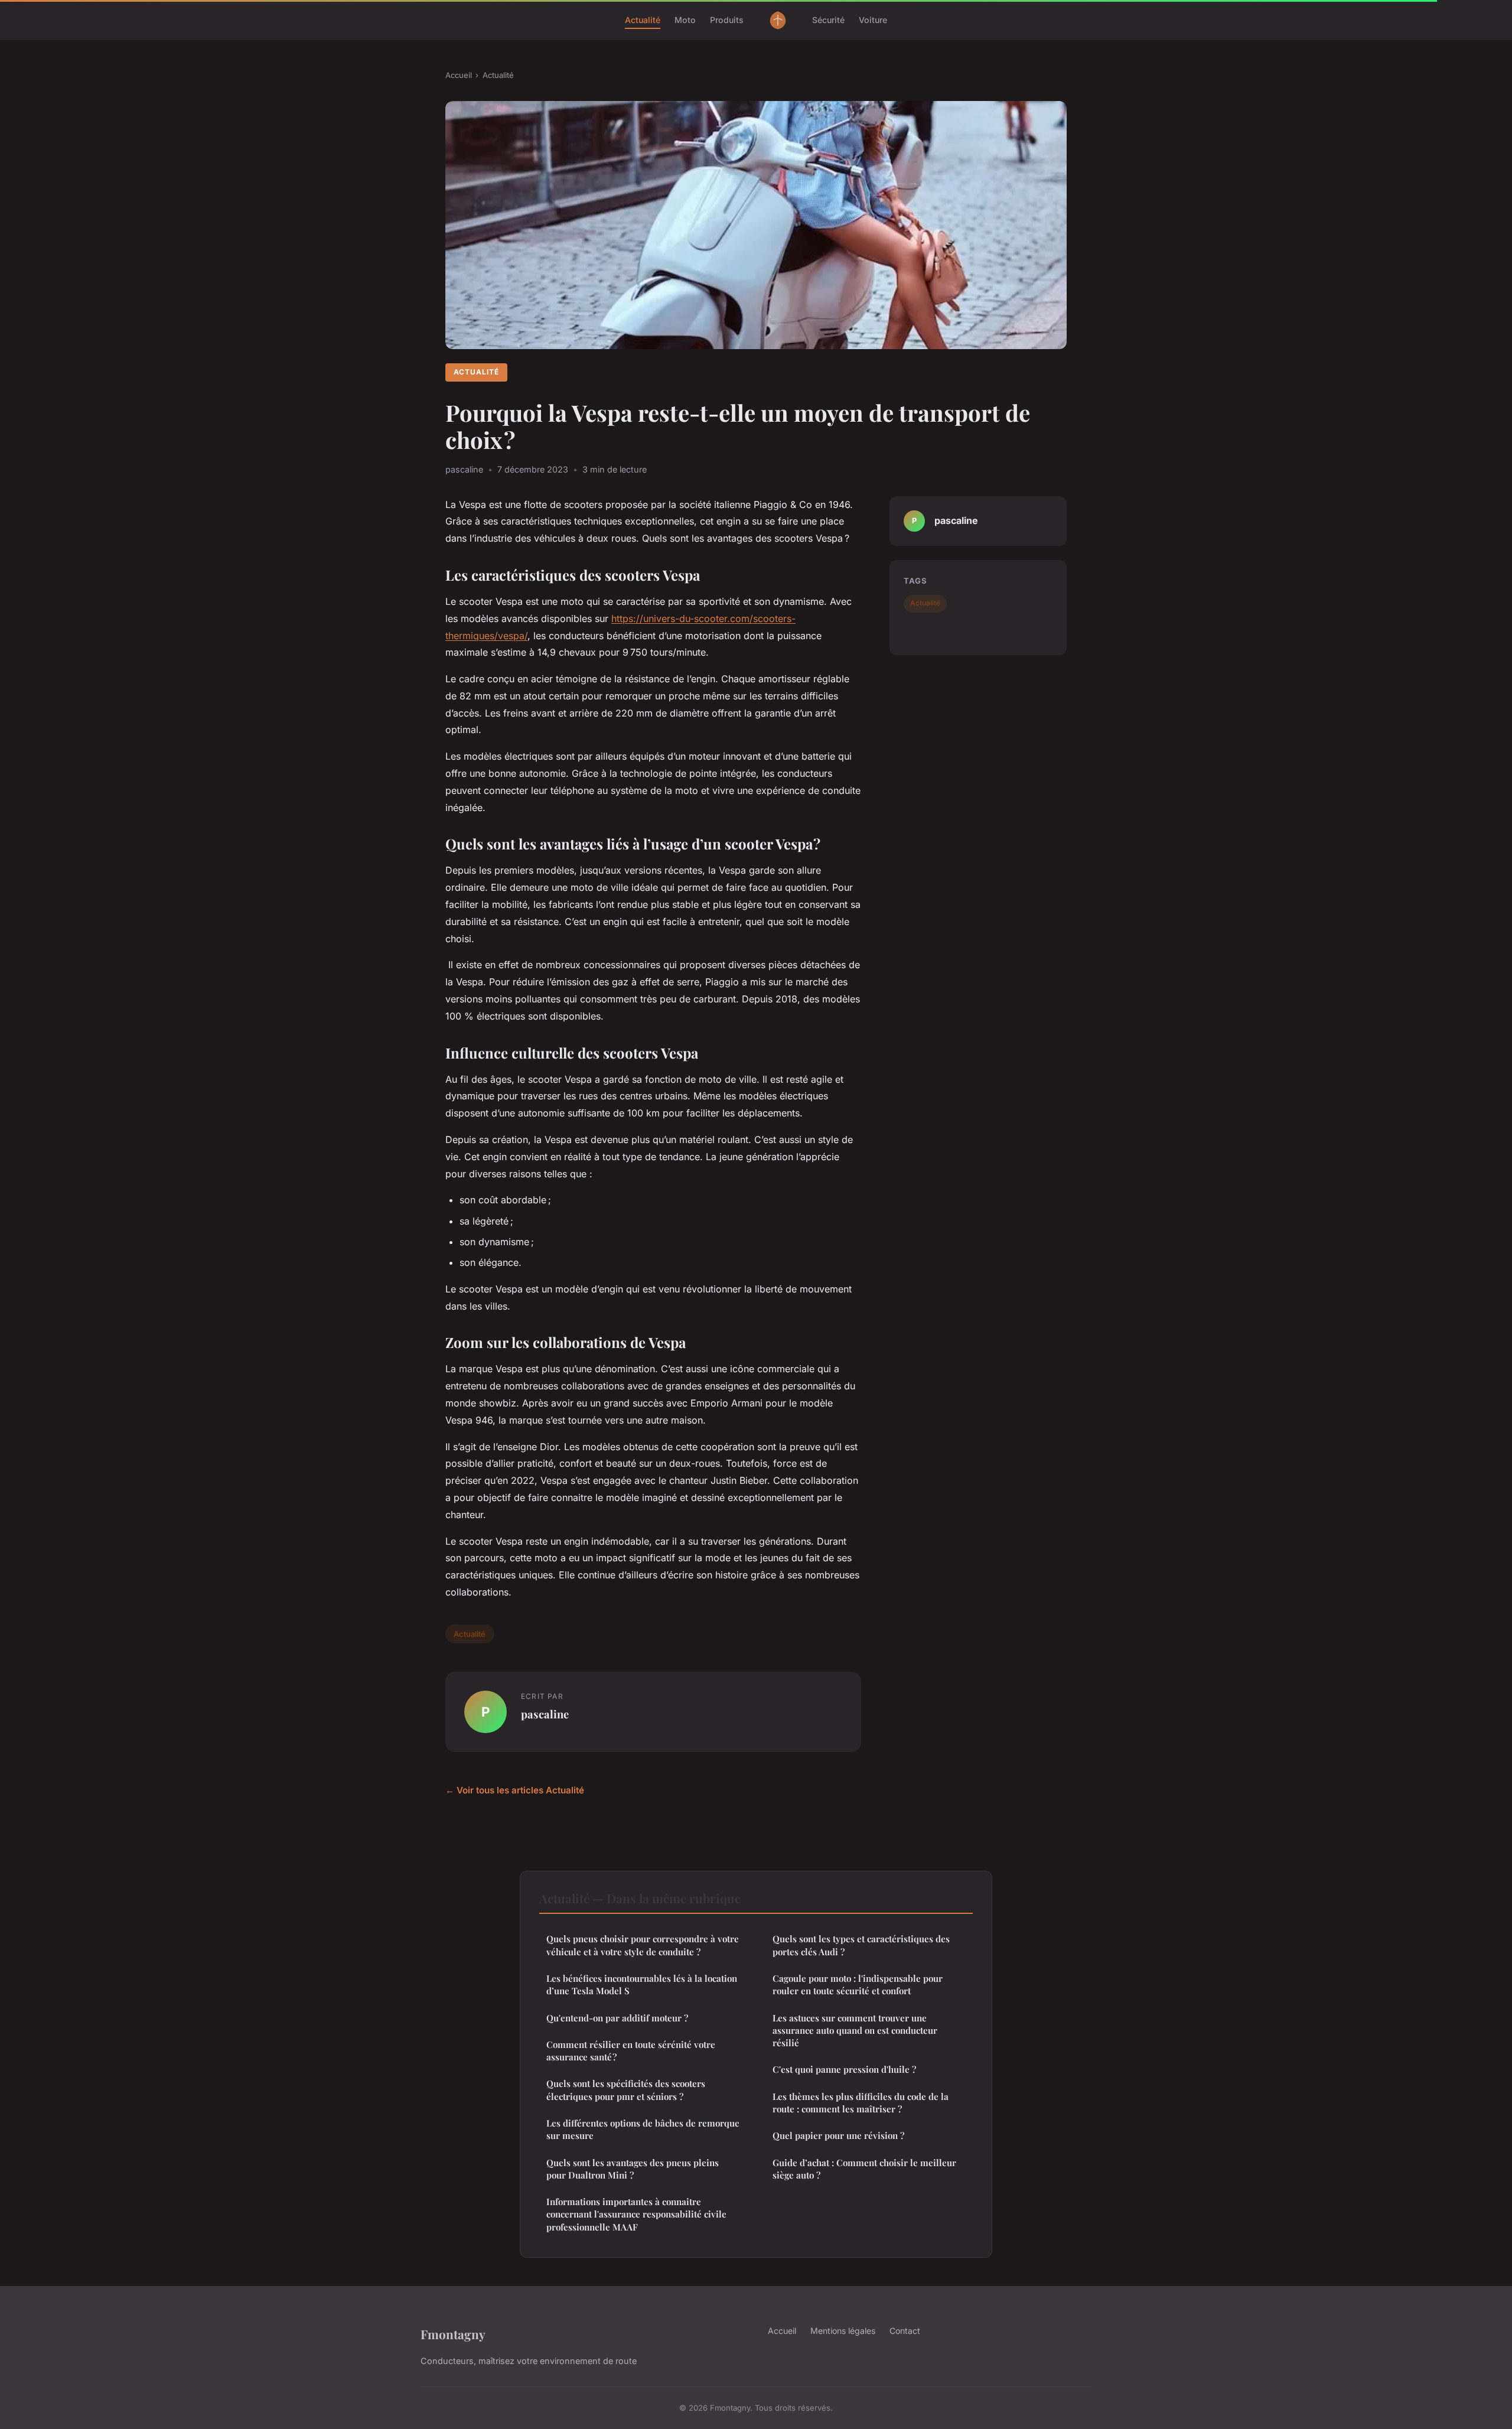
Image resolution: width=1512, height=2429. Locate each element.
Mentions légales (843, 2331)
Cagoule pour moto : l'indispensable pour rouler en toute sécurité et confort (858, 1984)
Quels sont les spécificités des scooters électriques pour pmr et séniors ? (626, 2090)
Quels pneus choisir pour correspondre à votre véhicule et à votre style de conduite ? (643, 1945)
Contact (905, 2331)
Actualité (643, 20)
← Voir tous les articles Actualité (515, 1790)
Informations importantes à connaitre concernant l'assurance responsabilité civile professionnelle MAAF (636, 2214)
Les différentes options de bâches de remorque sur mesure (643, 2129)
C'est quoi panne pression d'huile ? (844, 2069)
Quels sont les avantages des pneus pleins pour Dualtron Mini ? (633, 2169)
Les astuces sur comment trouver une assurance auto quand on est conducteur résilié (855, 2031)
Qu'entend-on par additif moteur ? (617, 2018)
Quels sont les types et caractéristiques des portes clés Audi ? (861, 1945)
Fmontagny (453, 2334)
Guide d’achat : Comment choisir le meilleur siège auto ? (864, 2169)
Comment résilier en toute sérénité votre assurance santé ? (631, 2051)
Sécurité (828, 20)
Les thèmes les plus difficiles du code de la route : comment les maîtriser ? (861, 2103)
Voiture (873, 20)
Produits (727, 20)
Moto (685, 20)
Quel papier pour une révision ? (838, 2135)
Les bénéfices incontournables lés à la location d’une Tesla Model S (642, 1984)
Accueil (459, 75)
